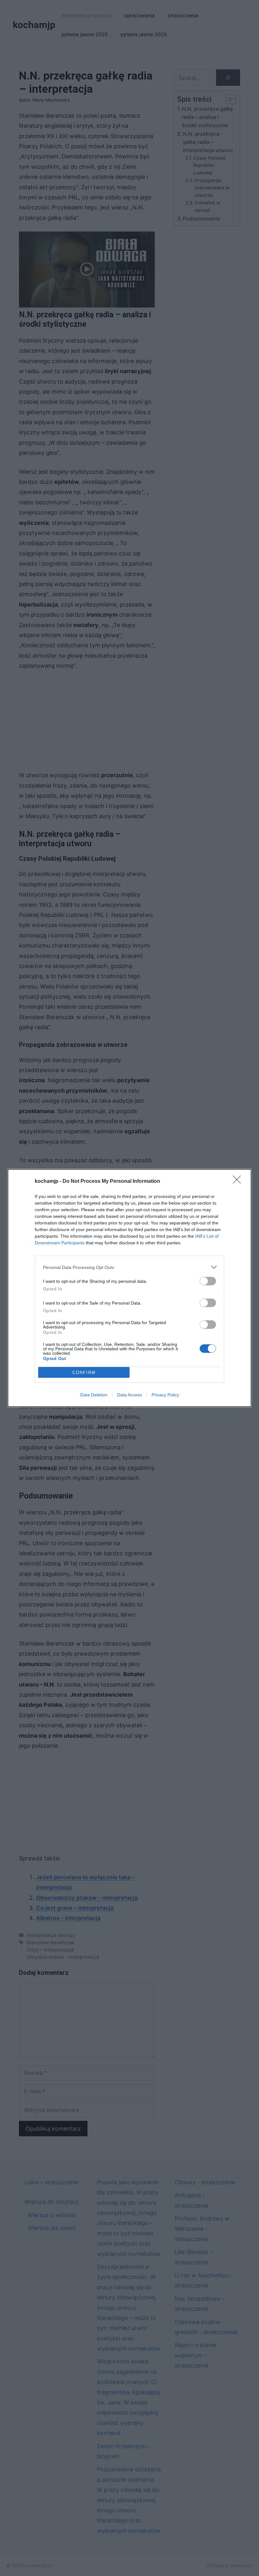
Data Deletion (94, 1395)
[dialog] (129, 1288)
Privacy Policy (165, 1395)
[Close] (239, 1182)
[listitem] (129, 1267)
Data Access (129, 1395)
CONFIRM (84, 1373)
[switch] (208, 1281)
